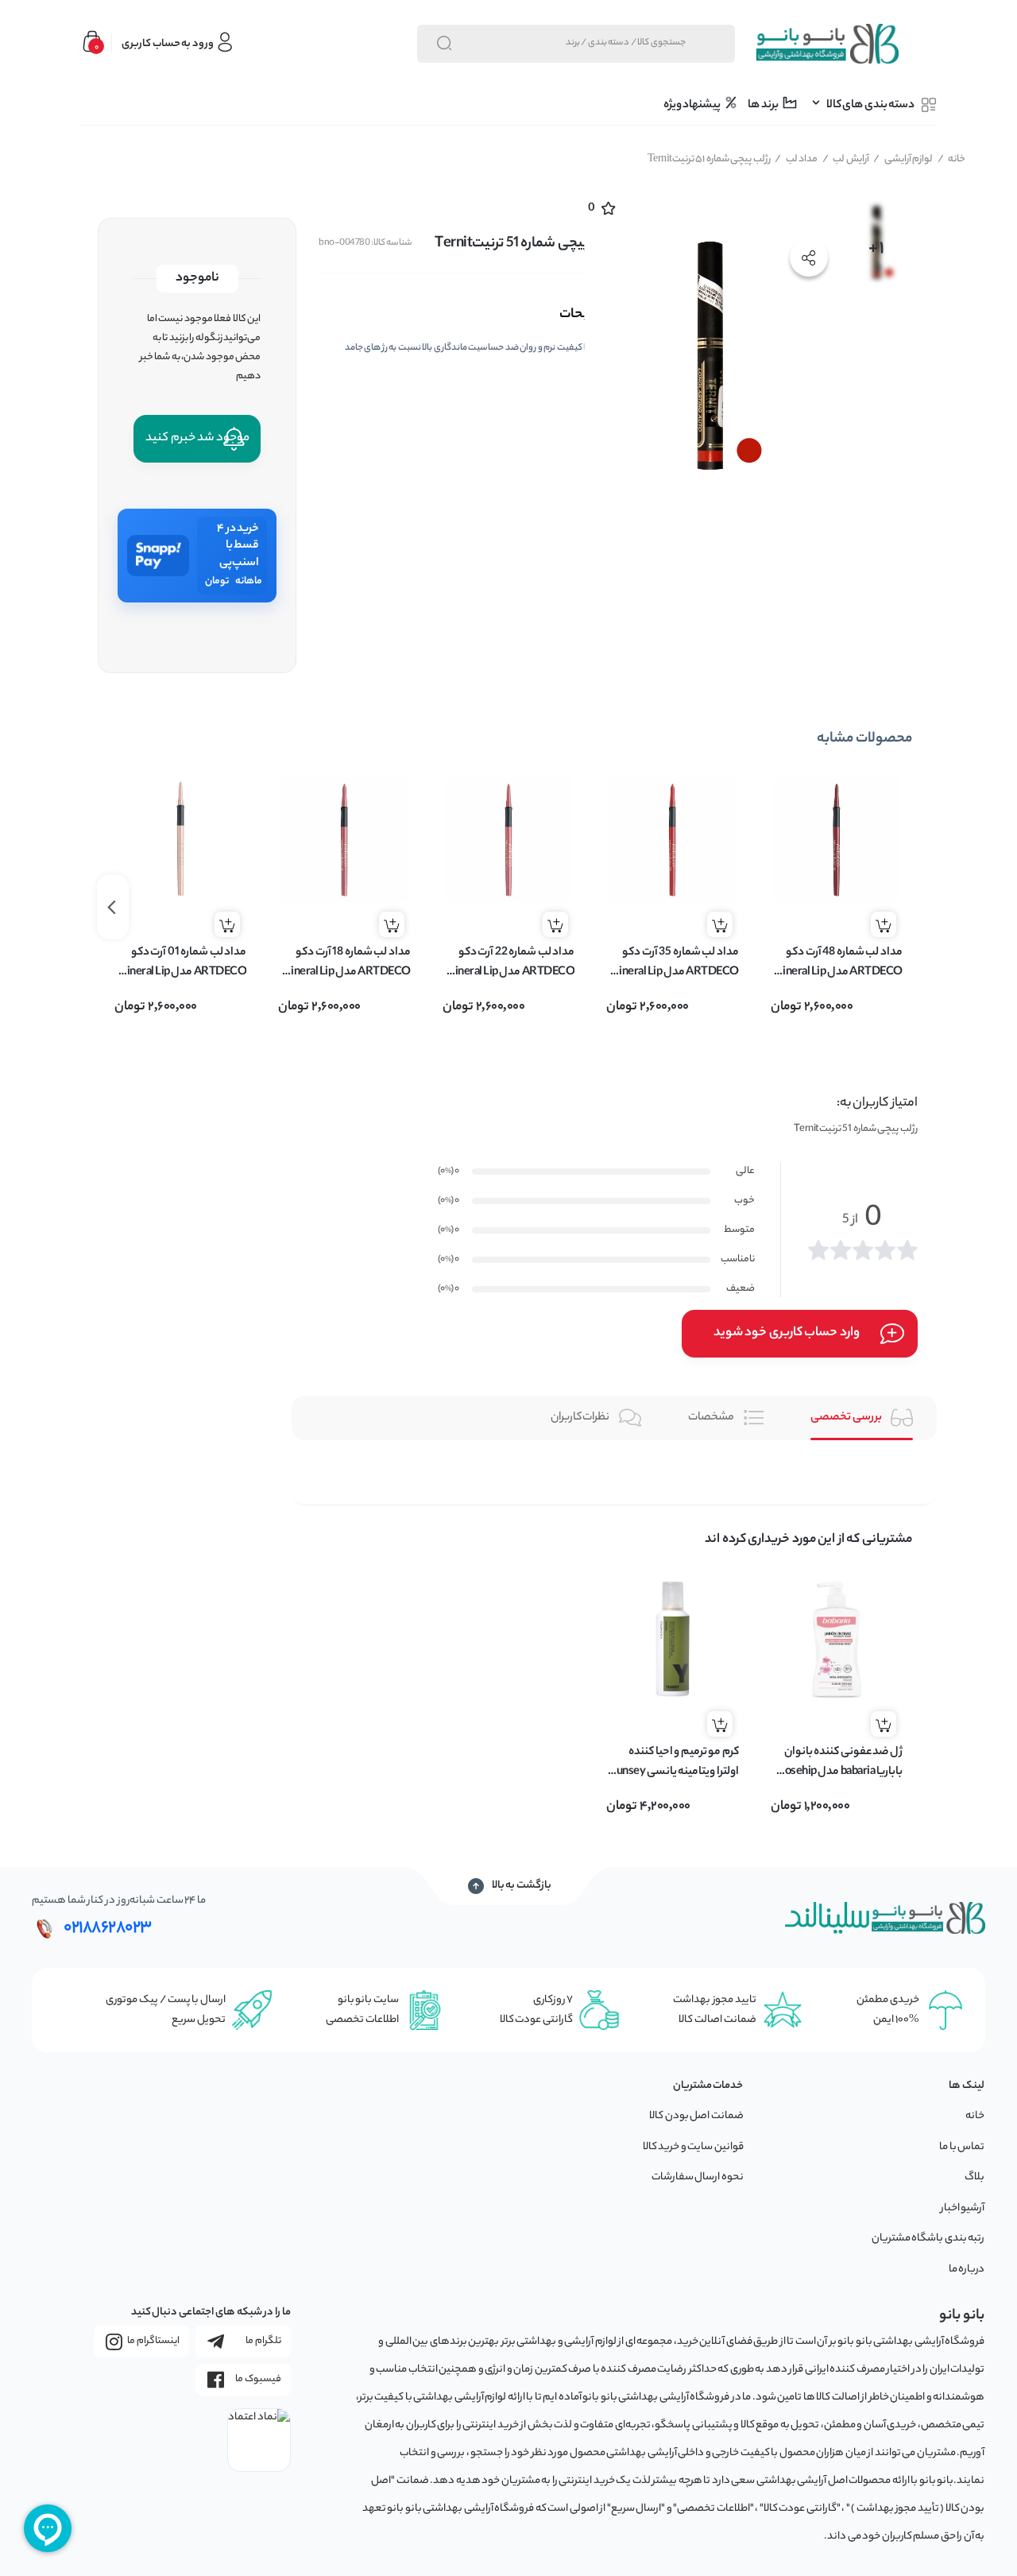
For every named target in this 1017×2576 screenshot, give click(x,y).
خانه (952, 159)
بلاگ (974, 2177)
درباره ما (967, 2270)
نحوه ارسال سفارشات (698, 2177)
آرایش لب (846, 159)
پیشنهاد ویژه (693, 106)
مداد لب (796, 159)
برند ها (764, 106)
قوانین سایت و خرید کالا (693, 2147)
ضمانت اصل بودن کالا (696, 2116)
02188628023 (108, 1928)
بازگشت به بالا (522, 1886)
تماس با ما (962, 2147)
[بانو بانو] (826, 44)
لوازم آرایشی (903, 159)
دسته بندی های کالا (870, 106)
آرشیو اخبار (963, 2208)
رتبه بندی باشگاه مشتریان (928, 2239)
